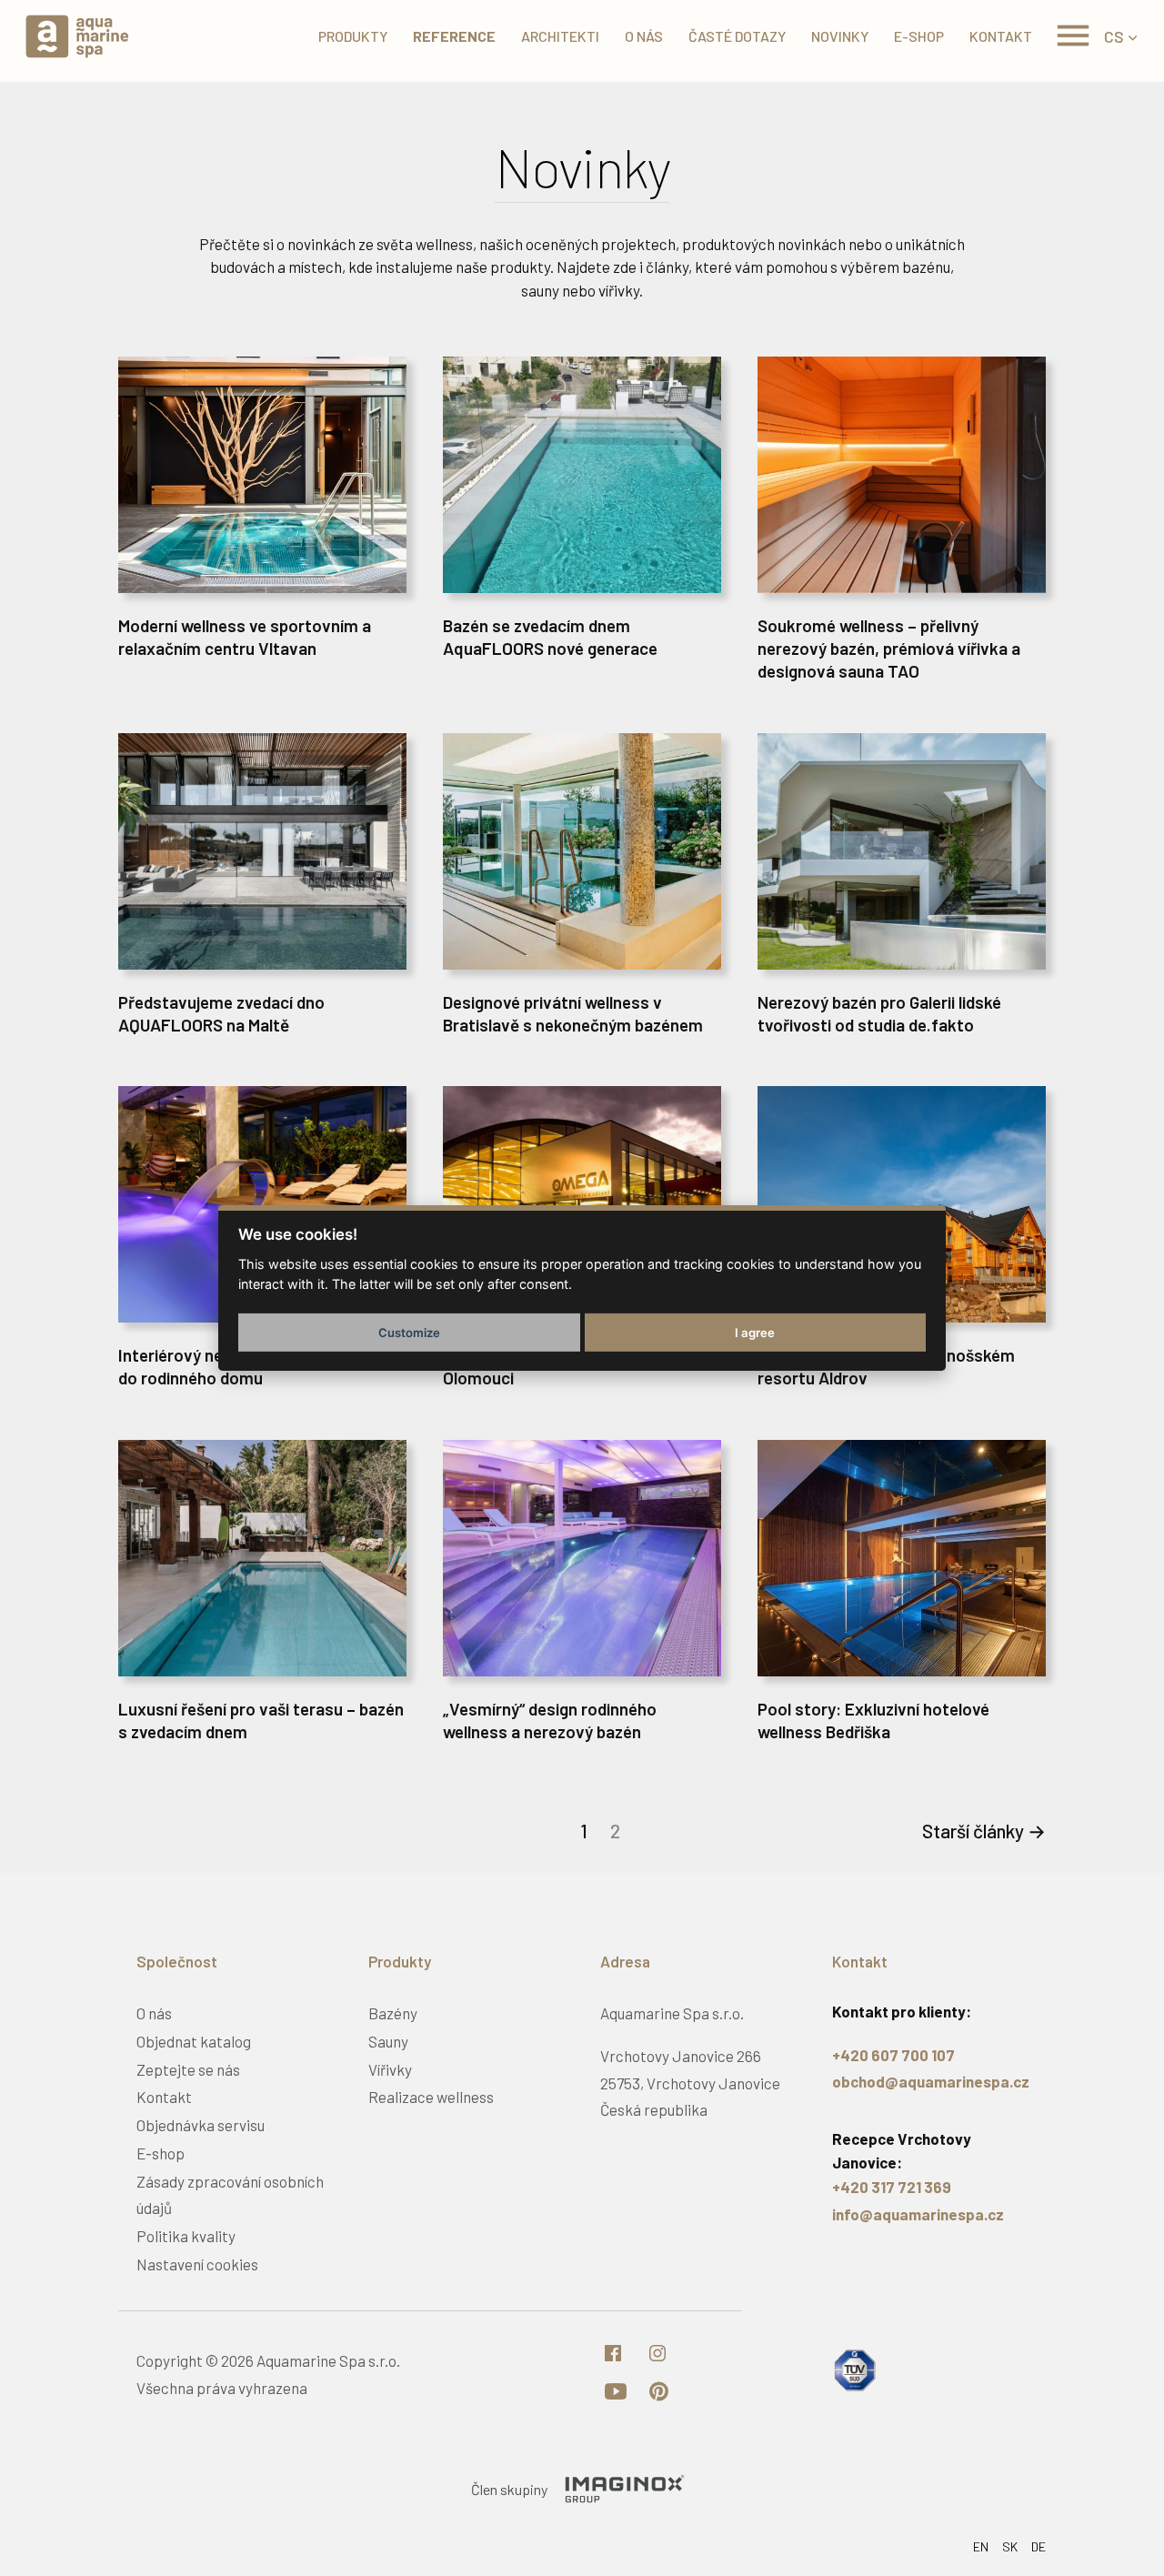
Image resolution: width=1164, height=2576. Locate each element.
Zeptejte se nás (188, 2069)
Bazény (393, 2013)
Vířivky (390, 2069)
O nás (644, 36)
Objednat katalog (194, 2041)
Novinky (840, 36)
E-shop (919, 36)
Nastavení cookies (197, 2264)
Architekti (560, 36)
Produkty (353, 36)
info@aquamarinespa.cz (918, 2214)
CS (1114, 36)
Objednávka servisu (201, 2125)
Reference (454, 36)
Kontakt (1001, 36)
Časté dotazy (737, 36)
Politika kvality (186, 2236)
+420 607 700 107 (893, 2055)
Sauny (388, 2041)
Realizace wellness (431, 2097)
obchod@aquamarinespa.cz (931, 2081)
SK (1010, 2546)
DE (1039, 2546)
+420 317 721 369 (892, 2187)
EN (981, 2546)
